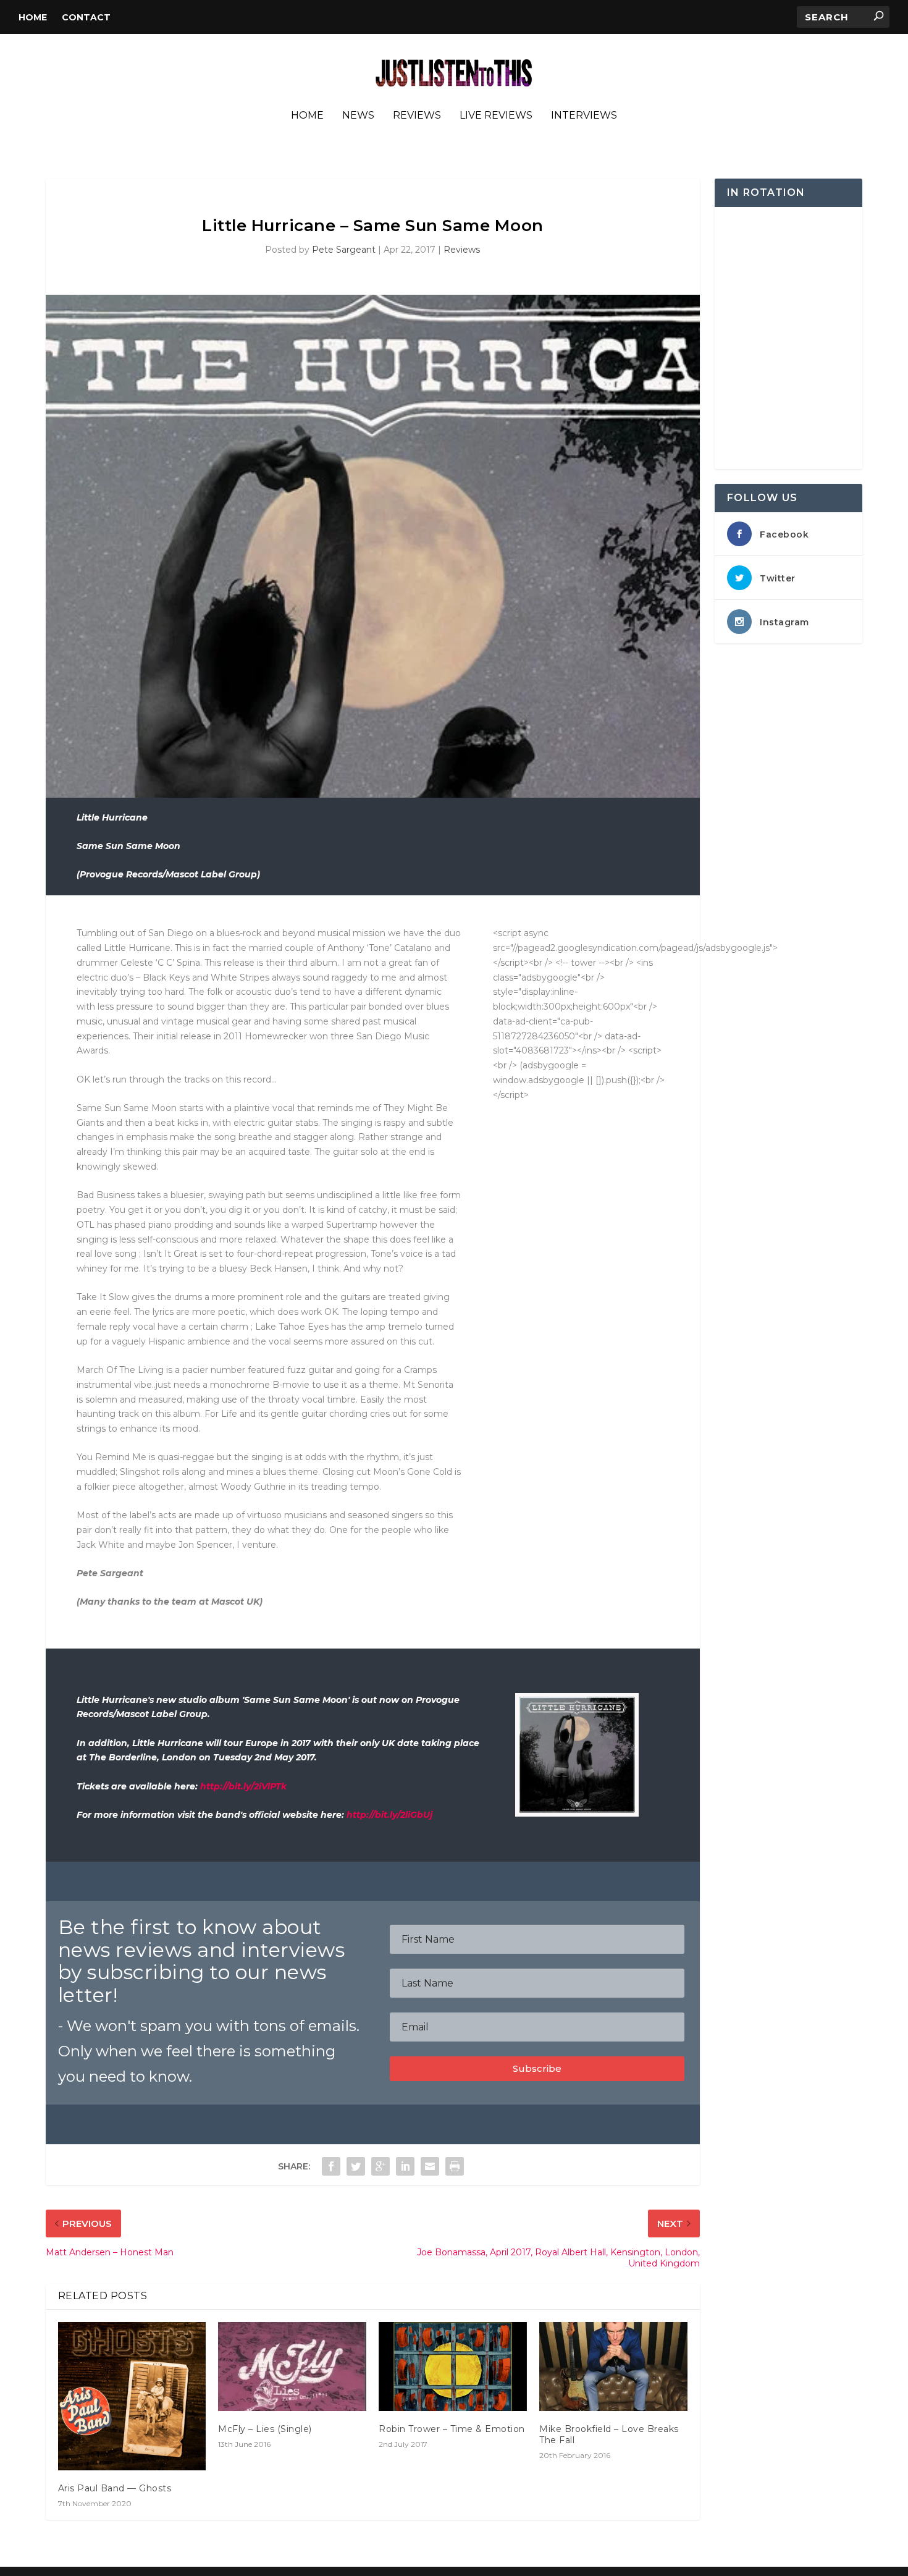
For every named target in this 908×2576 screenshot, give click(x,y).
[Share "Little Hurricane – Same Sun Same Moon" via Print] (455, 2166)
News (358, 116)
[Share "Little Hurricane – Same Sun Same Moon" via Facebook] (331, 2166)
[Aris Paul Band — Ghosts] (132, 2396)
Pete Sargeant (344, 250)
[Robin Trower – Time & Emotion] (453, 2367)
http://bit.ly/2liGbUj (389, 1815)
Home (33, 17)
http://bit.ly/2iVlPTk (243, 1786)
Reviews (417, 116)
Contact (86, 17)
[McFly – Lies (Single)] (292, 2367)
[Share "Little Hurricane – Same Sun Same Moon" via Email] (430, 2166)
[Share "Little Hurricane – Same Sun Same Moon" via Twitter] (356, 2166)
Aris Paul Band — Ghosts (115, 2488)
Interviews (584, 116)
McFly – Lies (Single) (265, 2429)
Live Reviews (496, 116)
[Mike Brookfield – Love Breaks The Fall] (613, 2367)
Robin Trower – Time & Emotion (452, 2429)
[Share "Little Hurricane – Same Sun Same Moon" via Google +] (380, 2166)
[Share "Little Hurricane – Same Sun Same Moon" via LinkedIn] (405, 2166)
